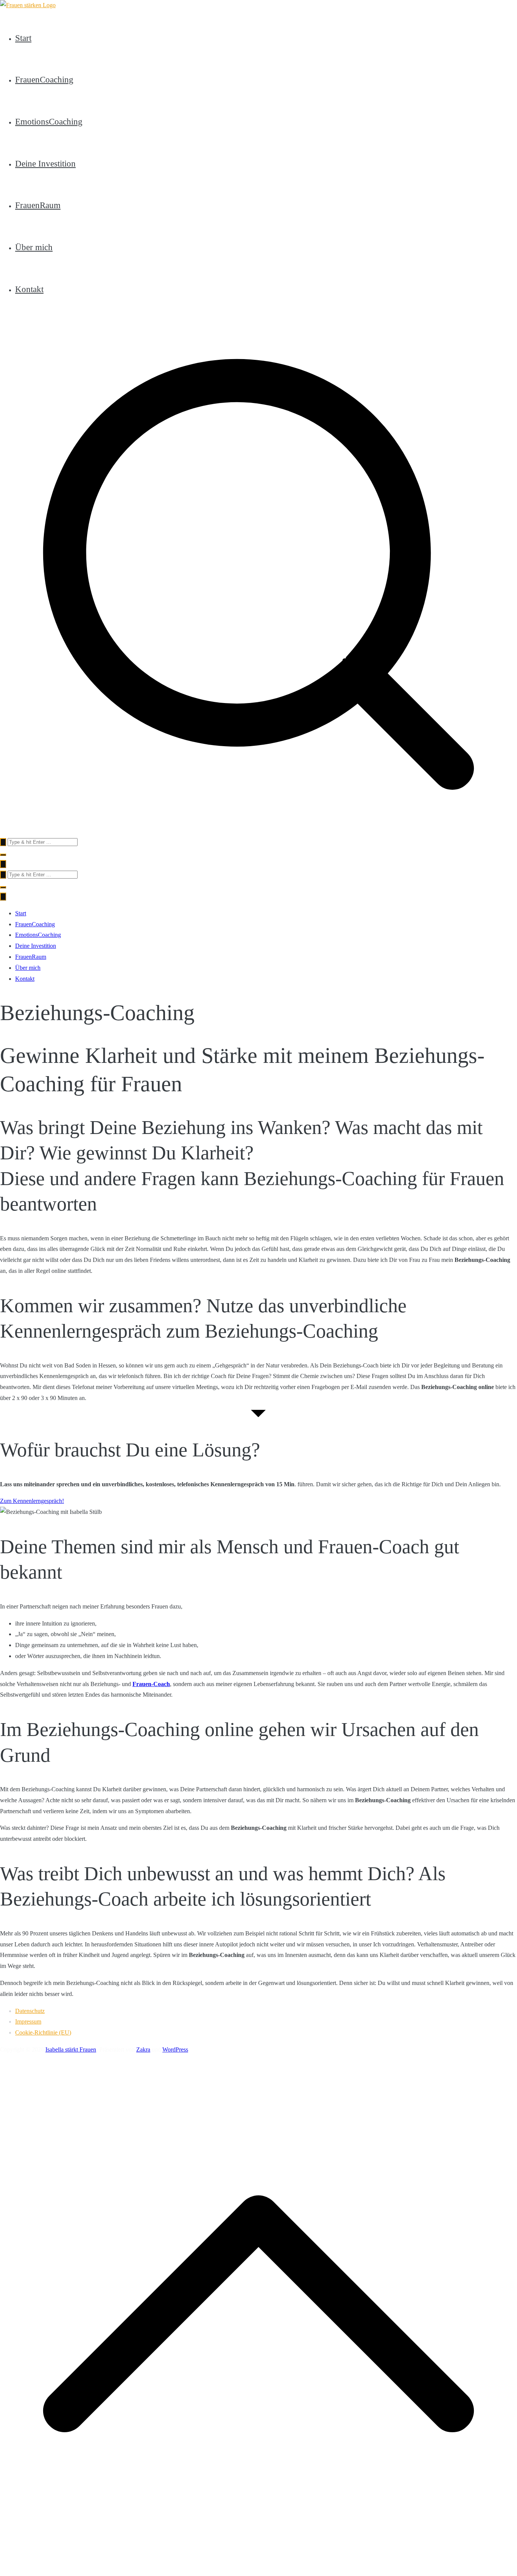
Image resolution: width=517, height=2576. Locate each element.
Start (23, 38)
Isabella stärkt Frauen (71, 2049)
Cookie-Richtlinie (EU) (43, 2032)
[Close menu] (3, 897)
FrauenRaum (38, 205)
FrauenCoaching (44, 79)
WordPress (175, 2049)
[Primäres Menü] (3, 864)
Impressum (28, 2021)
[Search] (3, 842)
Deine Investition (45, 163)
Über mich (34, 247)
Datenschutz (30, 2011)
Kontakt (29, 289)
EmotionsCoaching (49, 121)
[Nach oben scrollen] (258, 2570)
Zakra (143, 2049)
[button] (3, 855)
